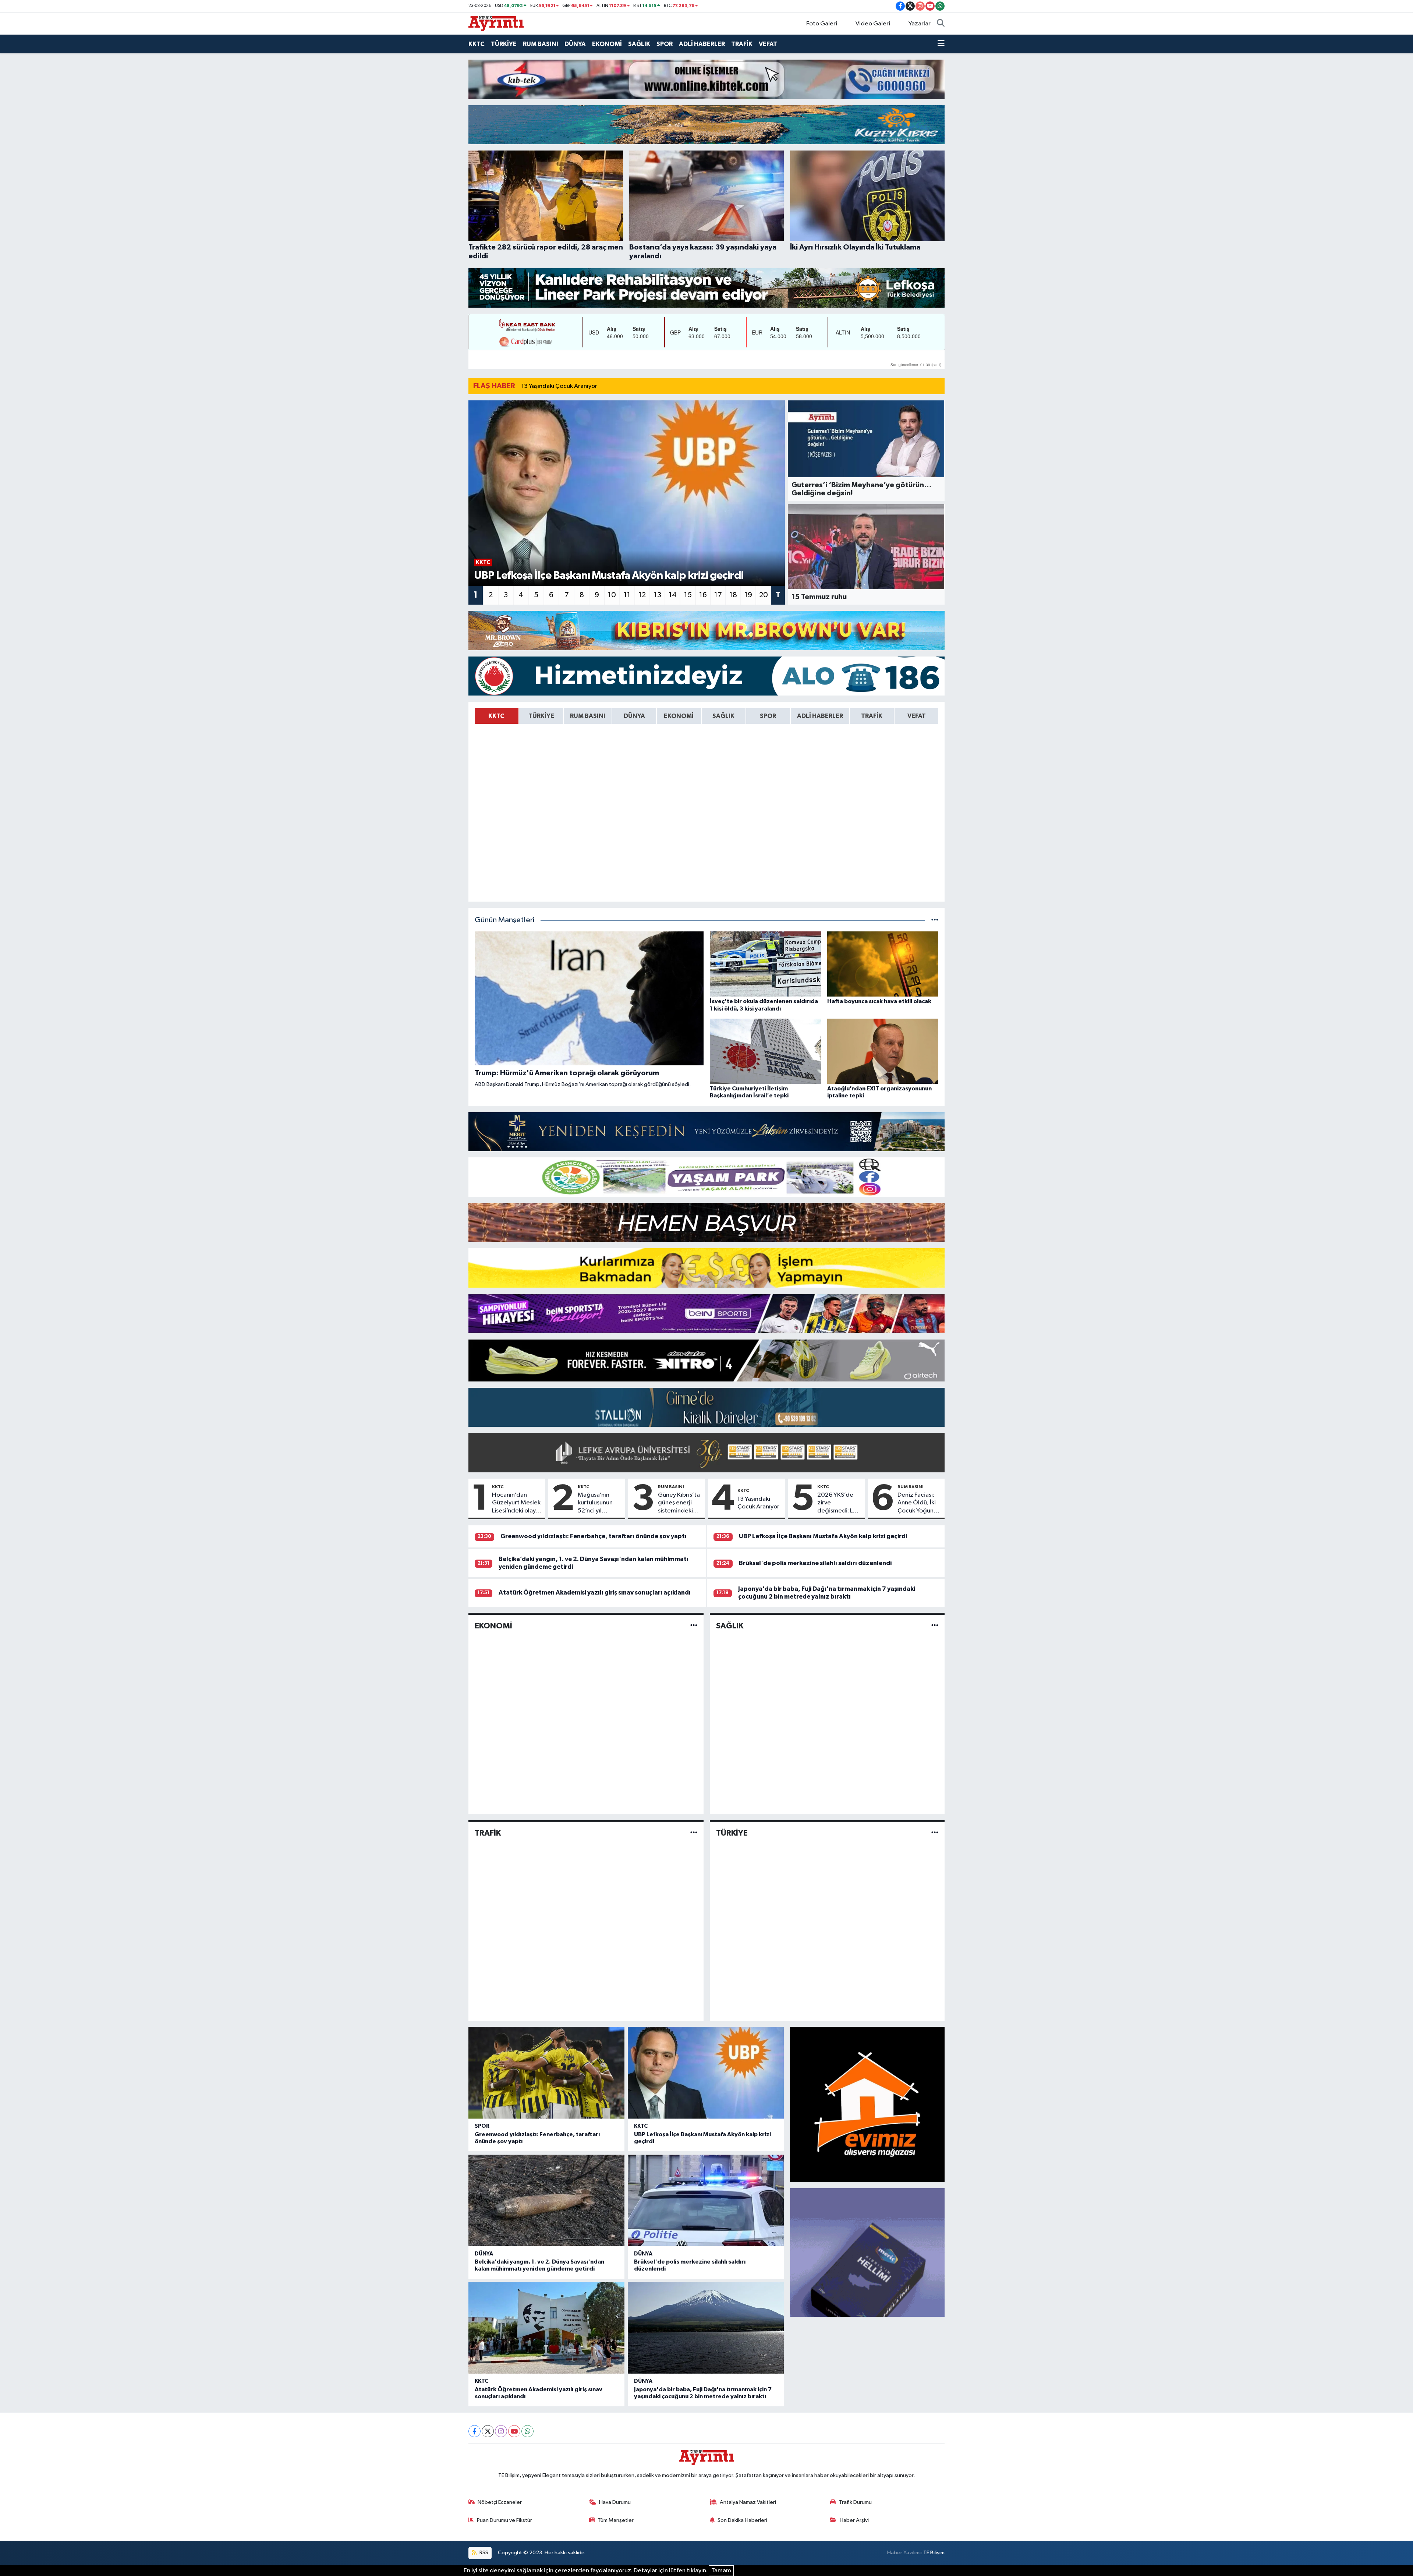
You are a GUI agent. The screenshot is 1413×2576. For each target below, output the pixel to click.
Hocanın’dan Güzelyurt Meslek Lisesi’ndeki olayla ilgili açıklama (516, 1503)
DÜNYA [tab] (634, 716)
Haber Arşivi (854, 2520)
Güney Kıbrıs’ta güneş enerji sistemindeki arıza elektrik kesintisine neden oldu (679, 1503)
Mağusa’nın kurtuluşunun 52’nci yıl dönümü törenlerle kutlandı (595, 1503)
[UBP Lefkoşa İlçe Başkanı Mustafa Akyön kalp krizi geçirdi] (706, 2073)
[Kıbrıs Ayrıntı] (496, 23)
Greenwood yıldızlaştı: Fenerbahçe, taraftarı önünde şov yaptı (594, 1536)
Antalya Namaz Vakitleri (748, 2502)
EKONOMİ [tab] (679, 716)
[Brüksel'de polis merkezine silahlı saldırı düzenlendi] (706, 2200)
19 (748, 595)
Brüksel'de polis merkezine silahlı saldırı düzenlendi (815, 1563)
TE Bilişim (934, 2553)
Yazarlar (920, 24)
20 (764, 595)
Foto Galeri (822, 24)
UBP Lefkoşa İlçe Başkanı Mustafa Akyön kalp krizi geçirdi (823, 1536)
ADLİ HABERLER (702, 44)
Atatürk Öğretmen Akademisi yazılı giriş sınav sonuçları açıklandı (595, 1593)
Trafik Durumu (855, 2502)
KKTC (477, 44)
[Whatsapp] (527, 2431)
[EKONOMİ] (694, 1626)
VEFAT (768, 44)
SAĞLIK (639, 44)
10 (612, 595)
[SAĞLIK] (935, 1626)
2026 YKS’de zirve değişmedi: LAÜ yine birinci (839, 1503)
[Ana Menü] (941, 44)
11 (627, 595)
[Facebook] (474, 2431)
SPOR (665, 44)
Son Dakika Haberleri (742, 2520)
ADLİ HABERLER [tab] (820, 716)
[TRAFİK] (694, 1833)
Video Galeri (873, 24)
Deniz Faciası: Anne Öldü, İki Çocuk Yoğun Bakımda (917, 1503)
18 (733, 595)
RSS (483, 2553)
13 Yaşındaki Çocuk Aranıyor (559, 386)
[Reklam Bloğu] (706, 79)
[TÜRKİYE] (935, 1833)
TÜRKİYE (504, 44)
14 (673, 595)
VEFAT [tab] (917, 716)
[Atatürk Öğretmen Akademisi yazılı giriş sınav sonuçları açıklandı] (546, 2328)
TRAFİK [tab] (872, 716)
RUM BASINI (541, 44)
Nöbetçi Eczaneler (500, 2502)
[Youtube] (514, 2431)
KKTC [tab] (496, 716)
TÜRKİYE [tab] (541, 716)
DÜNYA (575, 44)
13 (658, 595)
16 (703, 595)
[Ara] (941, 24)
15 (688, 595)
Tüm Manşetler (616, 2520)
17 (718, 595)
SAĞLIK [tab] (723, 716)
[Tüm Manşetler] (935, 920)
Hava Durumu (615, 2502)
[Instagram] (501, 2431)
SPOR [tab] (768, 716)
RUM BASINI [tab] (588, 716)
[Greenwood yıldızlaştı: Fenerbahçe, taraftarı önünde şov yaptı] (546, 2073)
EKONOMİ (607, 44)
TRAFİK (742, 44)
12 (642, 595)
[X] (488, 2431)
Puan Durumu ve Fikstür (504, 2520)
